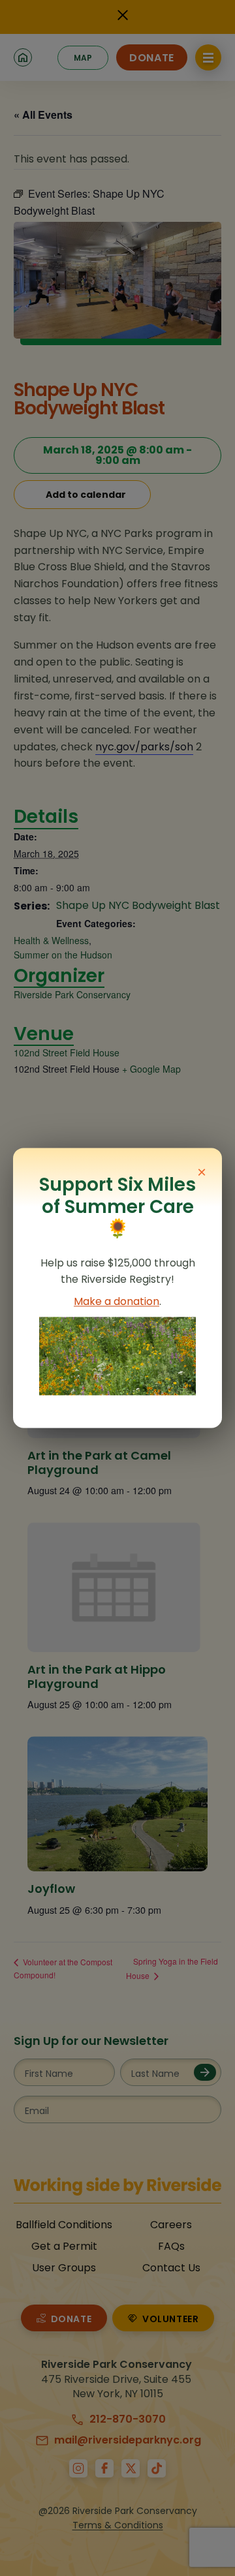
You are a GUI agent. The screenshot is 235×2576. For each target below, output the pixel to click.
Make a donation (117, 1302)
